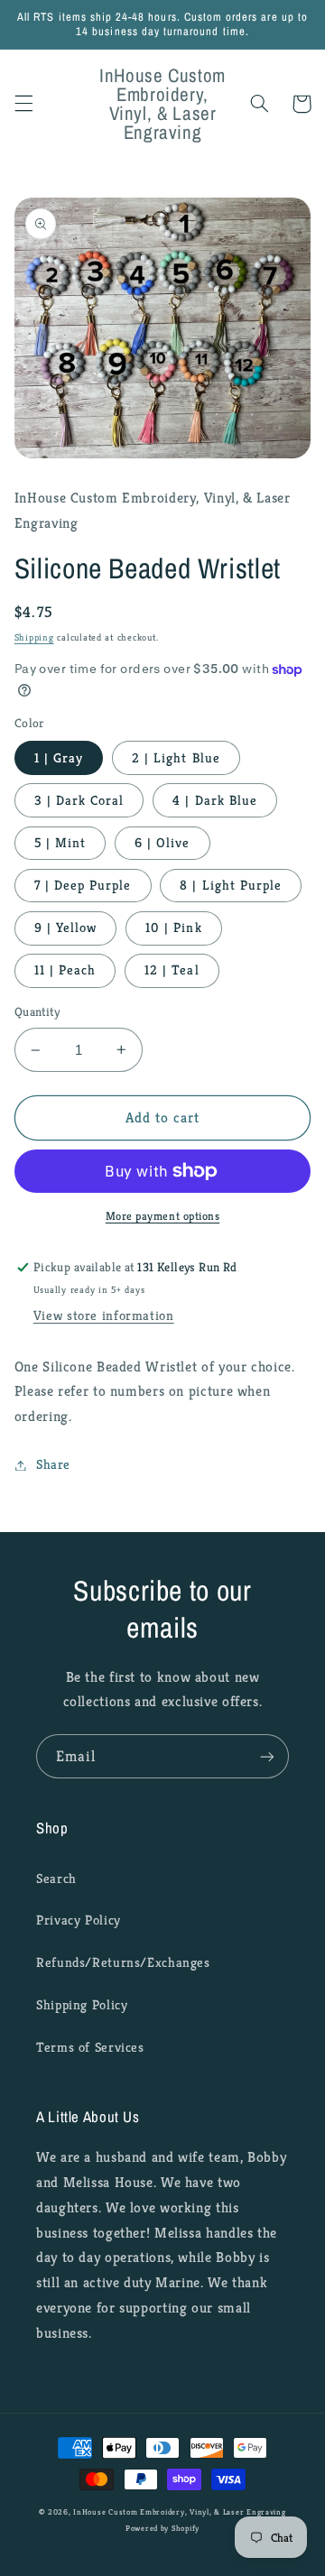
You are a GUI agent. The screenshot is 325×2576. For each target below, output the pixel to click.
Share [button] (53, 1464)
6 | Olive (162, 843)
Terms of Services (90, 2047)
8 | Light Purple (231, 885)
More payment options (163, 1216)
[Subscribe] (267, 1756)
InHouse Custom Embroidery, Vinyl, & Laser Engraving (179, 2512)
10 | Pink (173, 928)
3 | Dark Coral (79, 800)
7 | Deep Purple (83, 885)
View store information (104, 1316)
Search (56, 1879)
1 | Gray (59, 758)
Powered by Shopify (162, 2528)
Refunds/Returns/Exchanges (123, 1962)
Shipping (34, 637)
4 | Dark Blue (215, 800)
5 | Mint (60, 843)
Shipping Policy (82, 2005)
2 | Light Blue (176, 758)
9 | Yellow (66, 928)
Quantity (37, 1012)
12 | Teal (172, 970)
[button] (23, 104)
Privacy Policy (79, 1920)
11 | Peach (65, 970)
